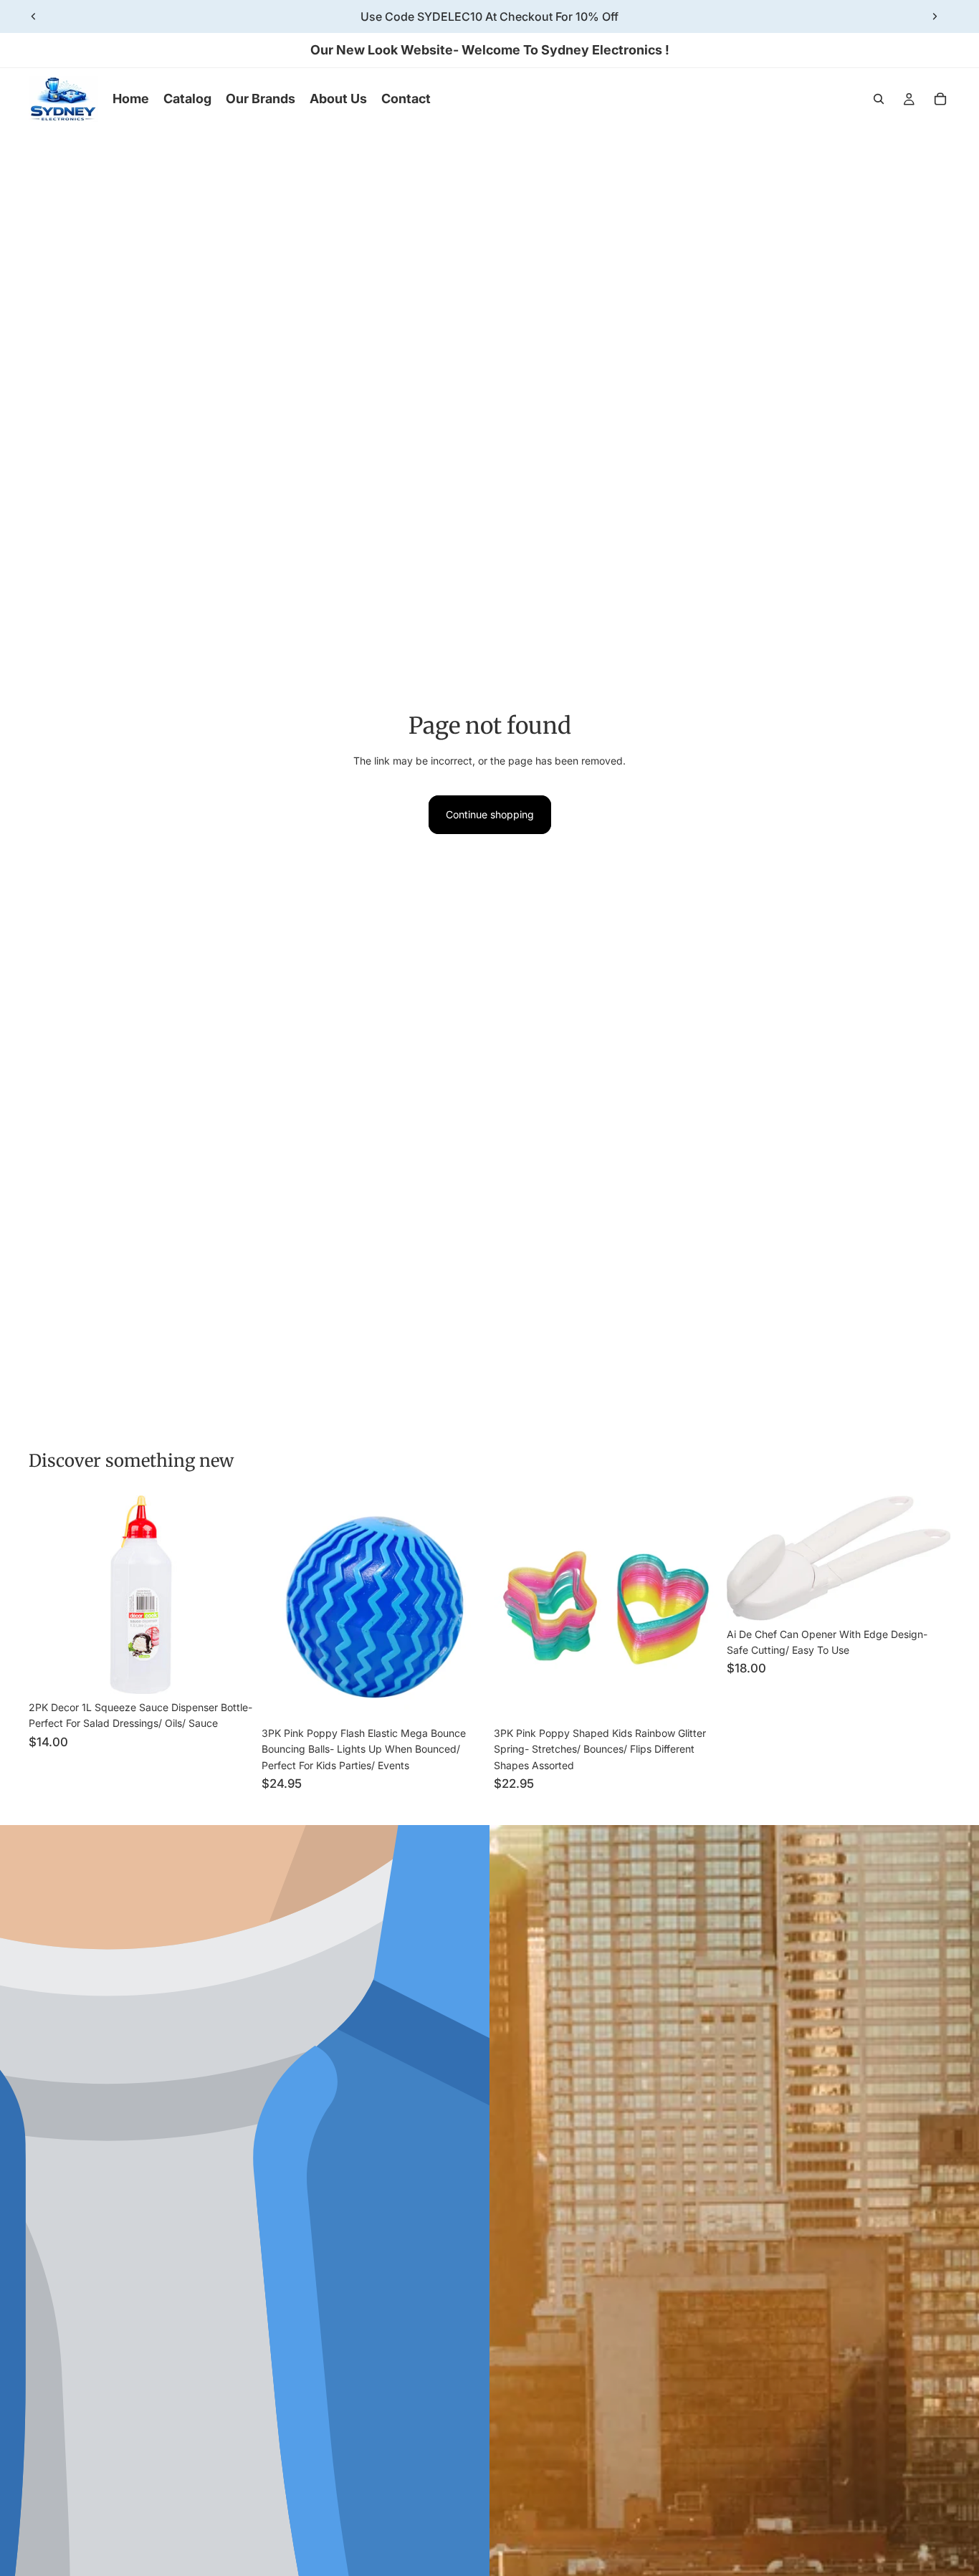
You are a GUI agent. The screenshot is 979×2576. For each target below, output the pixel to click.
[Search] (879, 99)
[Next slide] (935, 16)
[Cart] (940, 99)
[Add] (231, 1672)
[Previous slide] (34, 16)
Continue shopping (490, 814)
